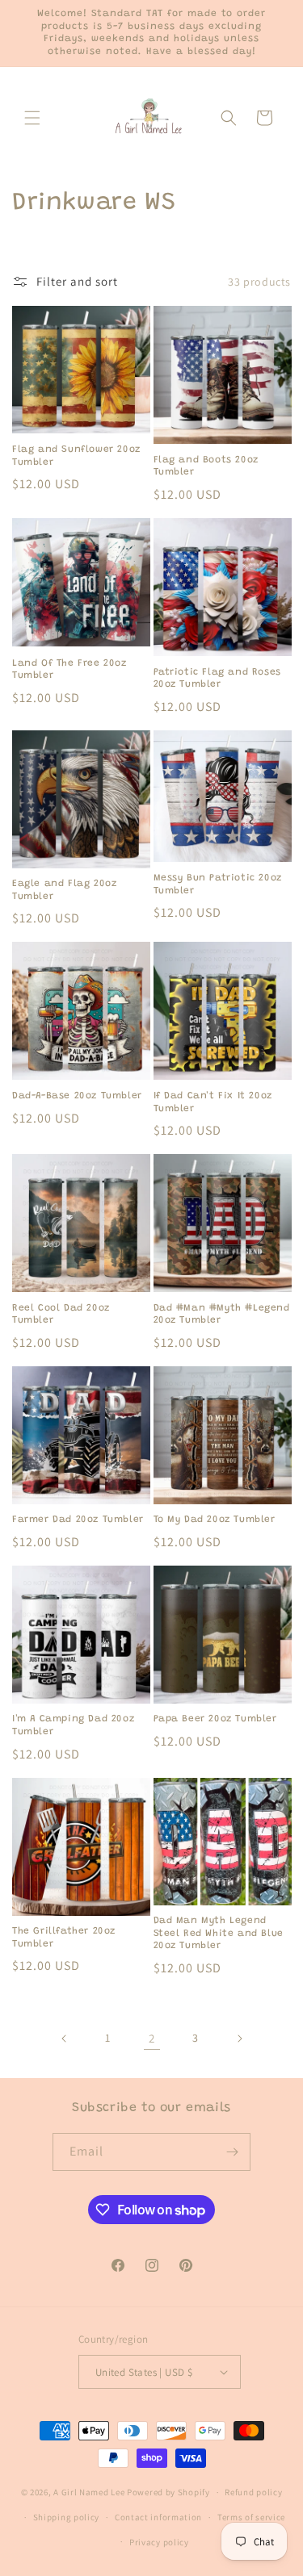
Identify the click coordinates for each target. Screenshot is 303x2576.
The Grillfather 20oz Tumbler (64, 1938)
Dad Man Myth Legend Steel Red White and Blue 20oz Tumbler (219, 1933)
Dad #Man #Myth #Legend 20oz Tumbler (222, 1315)
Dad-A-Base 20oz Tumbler (77, 1096)
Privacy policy (159, 2542)
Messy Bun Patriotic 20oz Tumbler (218, 884)
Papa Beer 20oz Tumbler (215, 1719)
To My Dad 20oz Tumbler (215, 1520)
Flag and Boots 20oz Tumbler (206, 466)
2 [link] (152, 2038)
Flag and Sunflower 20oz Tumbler (76, 456)
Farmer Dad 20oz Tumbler (78, 1520)
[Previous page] (65, 2039)
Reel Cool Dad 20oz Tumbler (61, 1315)
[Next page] (239, 2039)
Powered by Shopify (168, 2492)
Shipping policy (67, 2517)
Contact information (158, 2517)
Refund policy (253, 2492)
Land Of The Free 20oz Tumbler (69, 670)
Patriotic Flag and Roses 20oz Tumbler (217, 679)
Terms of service (251, 2517)
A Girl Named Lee (89, 2492)
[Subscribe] (232, 2152)
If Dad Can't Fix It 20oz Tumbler (213, 1102)
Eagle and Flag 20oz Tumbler (64, 890)
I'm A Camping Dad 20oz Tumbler (73, 1725)
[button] (32, 118)
